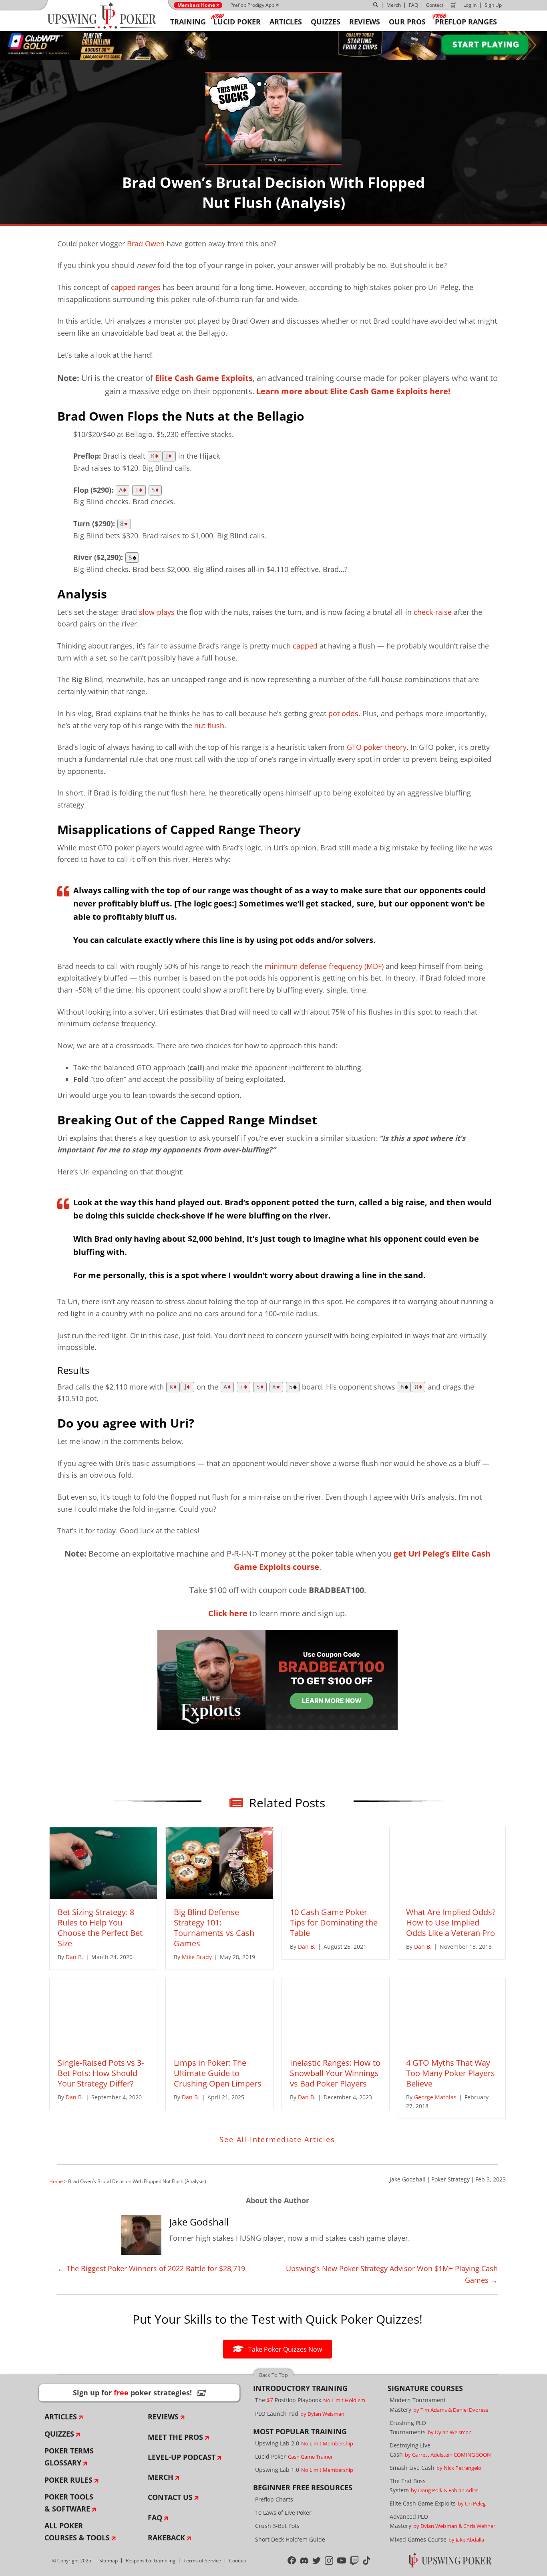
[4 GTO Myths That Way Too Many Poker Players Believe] (452, 2013)
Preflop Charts (274, 2499)
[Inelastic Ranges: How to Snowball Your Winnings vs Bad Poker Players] (336, 2013)
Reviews (163, 2417)
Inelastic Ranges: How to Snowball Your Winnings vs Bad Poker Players (335, 2073)
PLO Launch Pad (300, 2414)
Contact (435, 5)
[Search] (376, 5)
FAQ (413, 5)
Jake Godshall (408, 2179)
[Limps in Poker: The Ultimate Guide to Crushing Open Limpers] (219, 2013)
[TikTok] (367, 2561)
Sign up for (139, 2393)
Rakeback (166, 2538)
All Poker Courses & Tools (77, 2532)
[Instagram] (329, 2561)
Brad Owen (146, 244)
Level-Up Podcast (182, 2457)
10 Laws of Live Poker (283, 2513)
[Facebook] (292, 2561)
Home (56, 2181)
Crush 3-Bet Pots (277, 2526)
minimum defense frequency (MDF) (324, 966)
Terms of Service (202, 2561)
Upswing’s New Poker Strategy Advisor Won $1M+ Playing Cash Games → (392, 2274)
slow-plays (157, 612)
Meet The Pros (175, 2437)
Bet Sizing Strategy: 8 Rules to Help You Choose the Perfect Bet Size (100, 1928)
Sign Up (493, 5)
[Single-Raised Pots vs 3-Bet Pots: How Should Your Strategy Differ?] (103, 2013)
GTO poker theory (377, 747)
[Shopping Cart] (453, 5)
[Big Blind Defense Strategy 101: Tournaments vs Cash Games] (219, 1862)
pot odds (343, 713)
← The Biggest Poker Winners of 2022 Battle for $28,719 (151, 2268)
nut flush (209, 725)
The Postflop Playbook (310, 2400)
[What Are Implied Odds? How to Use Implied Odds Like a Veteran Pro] (452, 1862)
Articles (61, 2417)
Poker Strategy (450, 2179)
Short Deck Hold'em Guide (290, 2539)
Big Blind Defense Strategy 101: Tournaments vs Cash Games (214, 1928)
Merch (394, 5)
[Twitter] (317, 2561)
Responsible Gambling (151, 2561)
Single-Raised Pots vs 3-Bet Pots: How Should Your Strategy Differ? (101, 2073)
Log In (470, 5)
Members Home (196, 5)
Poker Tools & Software (69, 2503)
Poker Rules (68, 2480)
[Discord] (304, 2561)
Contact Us (170, 2497)
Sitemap (109, 2561)
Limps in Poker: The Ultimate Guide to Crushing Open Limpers (218, 2073)
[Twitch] (355, 2561)
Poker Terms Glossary (69, 2457)
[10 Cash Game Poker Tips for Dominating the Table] (336, 1862)
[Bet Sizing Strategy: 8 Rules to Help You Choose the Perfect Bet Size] (103, 1862)
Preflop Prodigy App (252, 5)
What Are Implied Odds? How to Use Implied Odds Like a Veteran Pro (451, 1922)
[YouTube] (342, 2561)
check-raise (433, 612)
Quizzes (59, 2434)
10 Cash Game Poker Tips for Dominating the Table (334, 1922)
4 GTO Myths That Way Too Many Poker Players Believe (450, 2073)
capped (305, 646)
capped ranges (136, 287)
